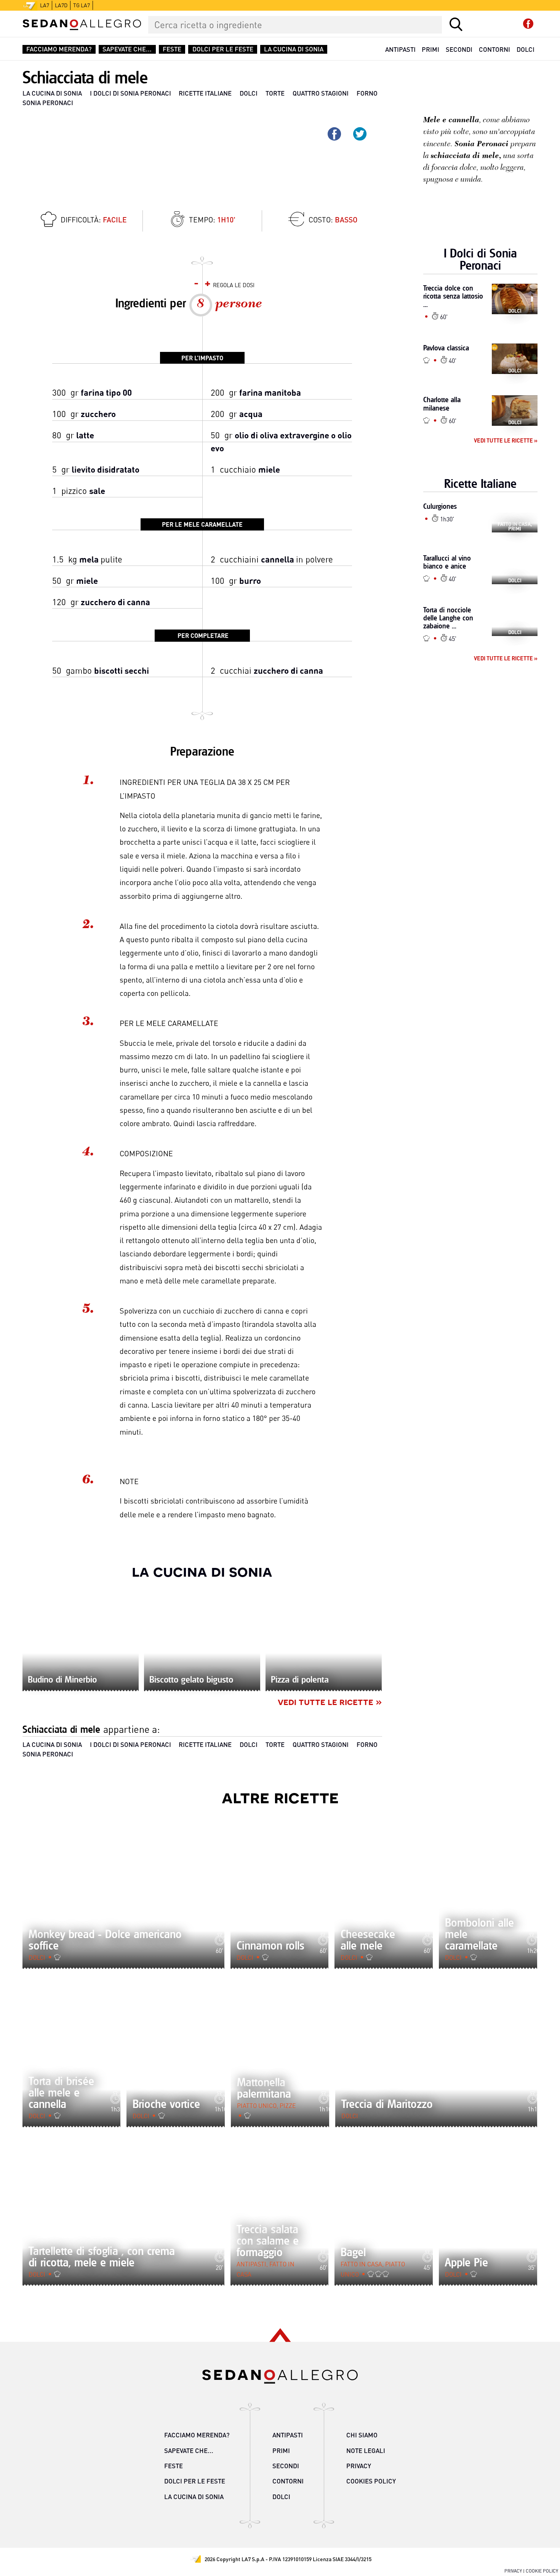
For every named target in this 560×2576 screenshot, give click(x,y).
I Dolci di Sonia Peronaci (130, 93)
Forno (367, 93)
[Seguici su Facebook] (528, 24)
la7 (45, 5)
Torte (275, 93)
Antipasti (400, 49)
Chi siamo (362, 2435)
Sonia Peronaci (48, 103)
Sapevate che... (127, 49)
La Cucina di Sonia (294, 49)
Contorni (494, 49)
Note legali (366, 2451)
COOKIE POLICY (542, 2571)
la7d (61, 5)
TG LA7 (82, 5)
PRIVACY (513, 2571)
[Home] (82, 25)
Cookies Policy (371, 2481)
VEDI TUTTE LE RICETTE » (330, 1701)
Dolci (526, 49)
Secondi (459, 49)
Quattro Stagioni (321, 93)
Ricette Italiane (205, 93)
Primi (430, 49)
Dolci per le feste (223, 49)
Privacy (359, 2466)
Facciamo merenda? (59, 49)
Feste (172, 49)
